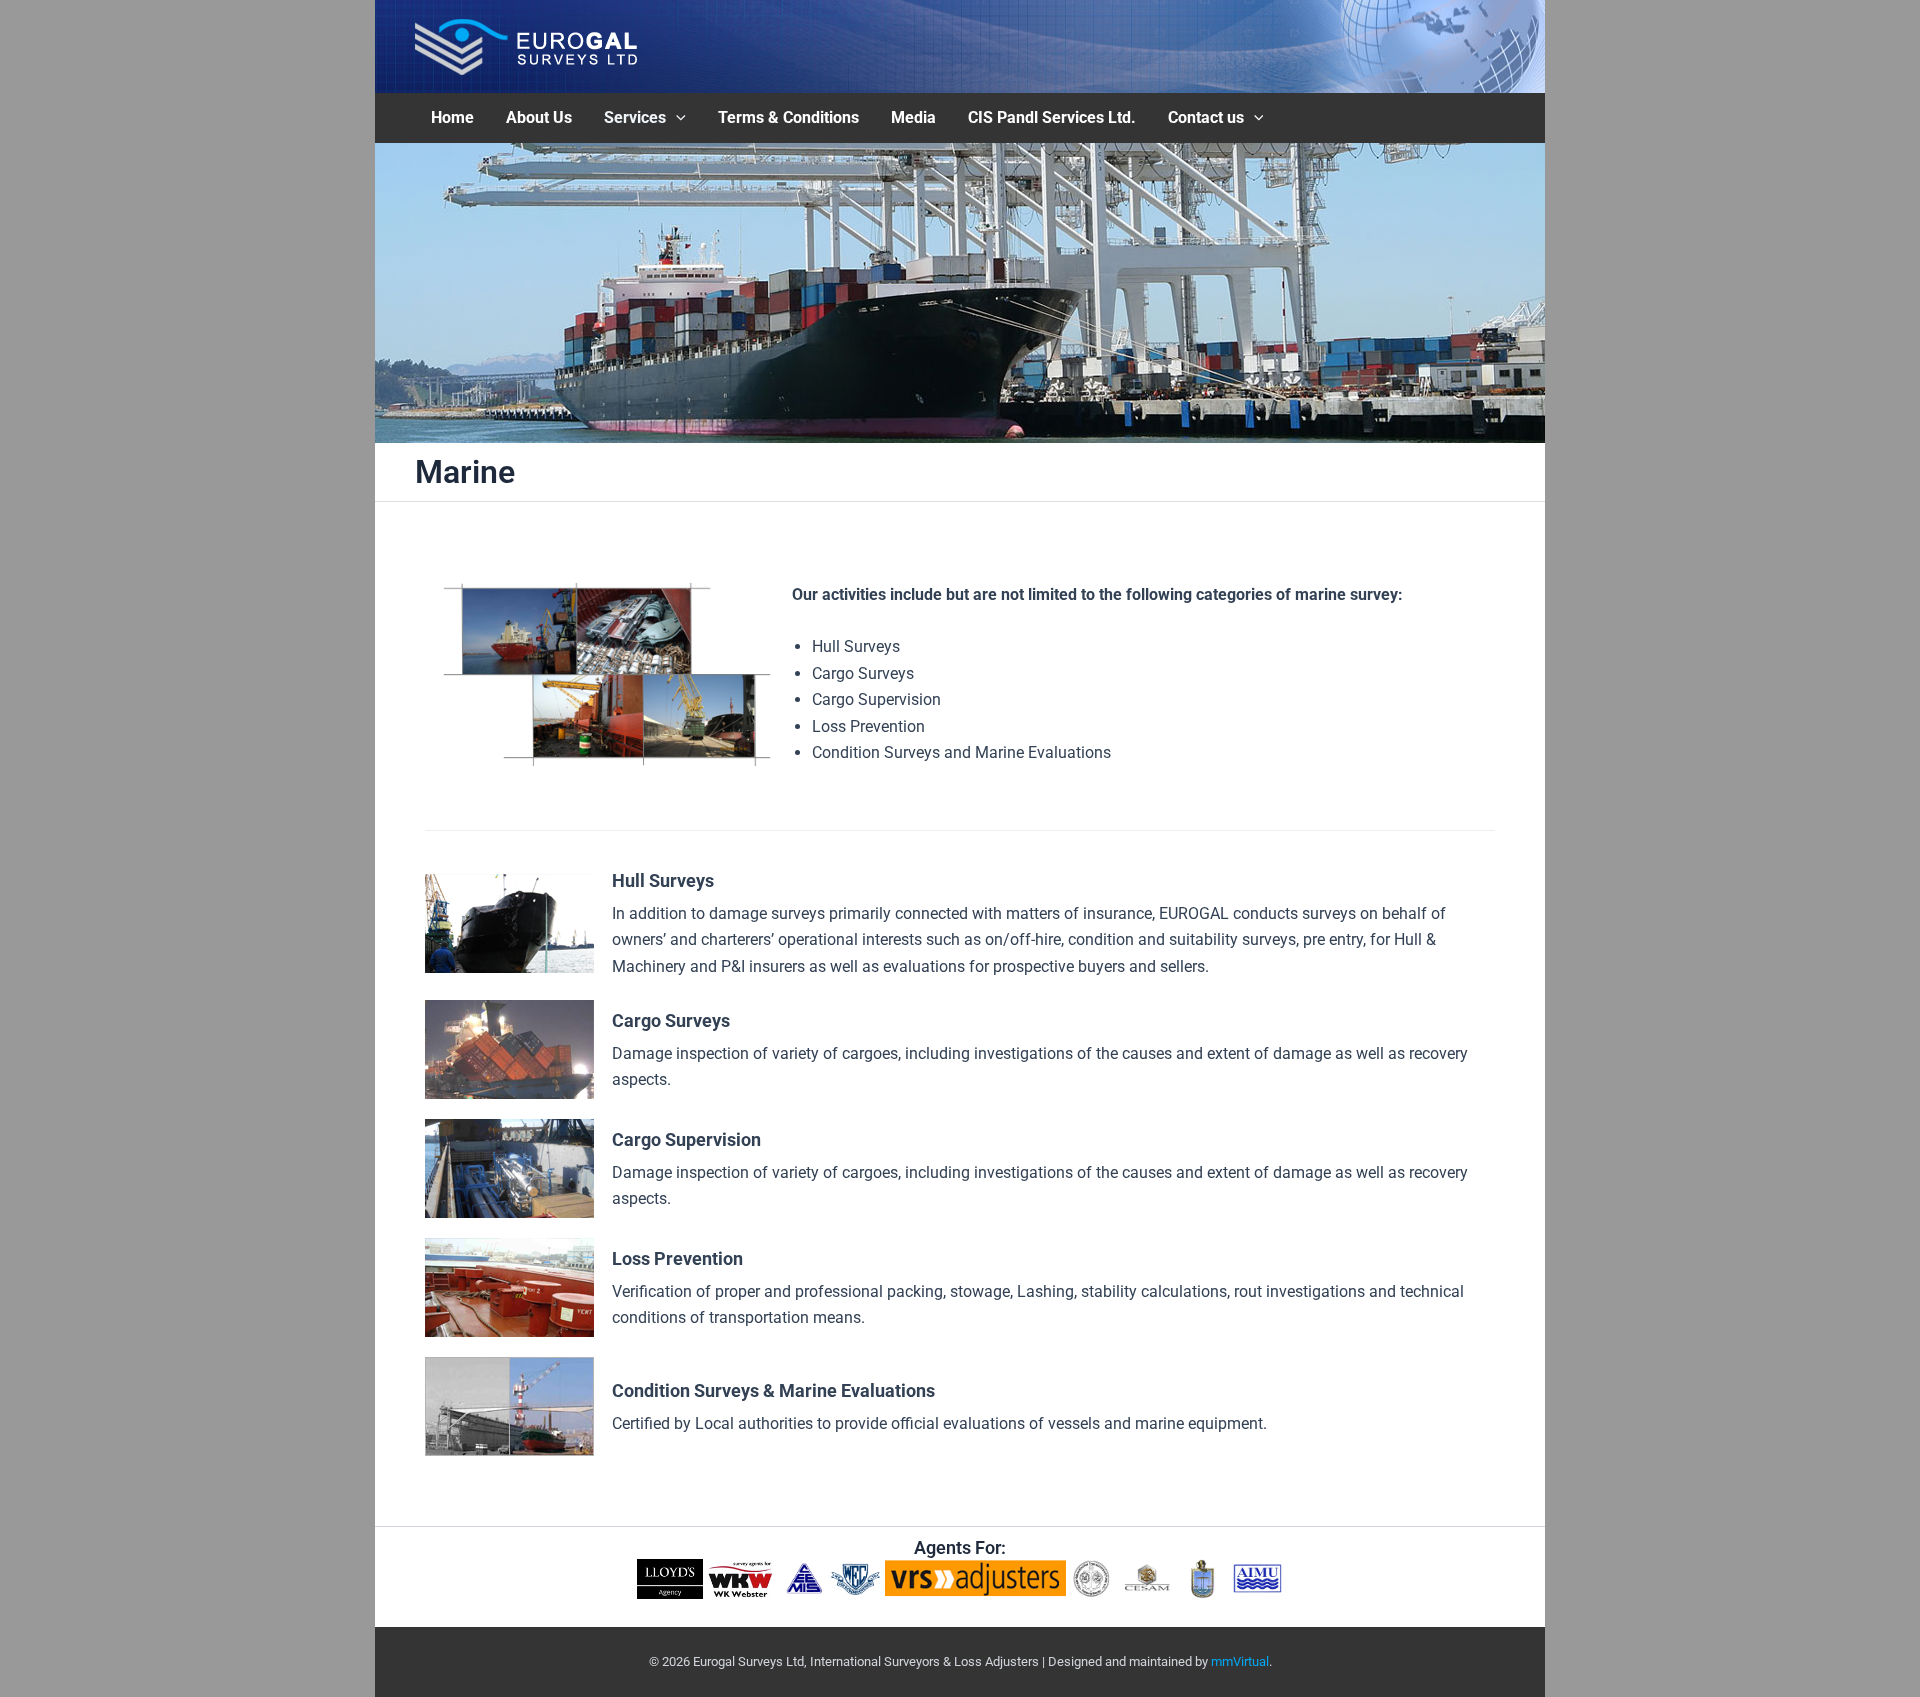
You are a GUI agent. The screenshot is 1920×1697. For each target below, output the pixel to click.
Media (913, 117)
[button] (676, 118)
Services (635, 117)
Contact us (1206, 117)
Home (452, 117)
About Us (539, 117)
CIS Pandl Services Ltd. (1052, 117)
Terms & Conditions (788, 117)
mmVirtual (1240, 1661)
